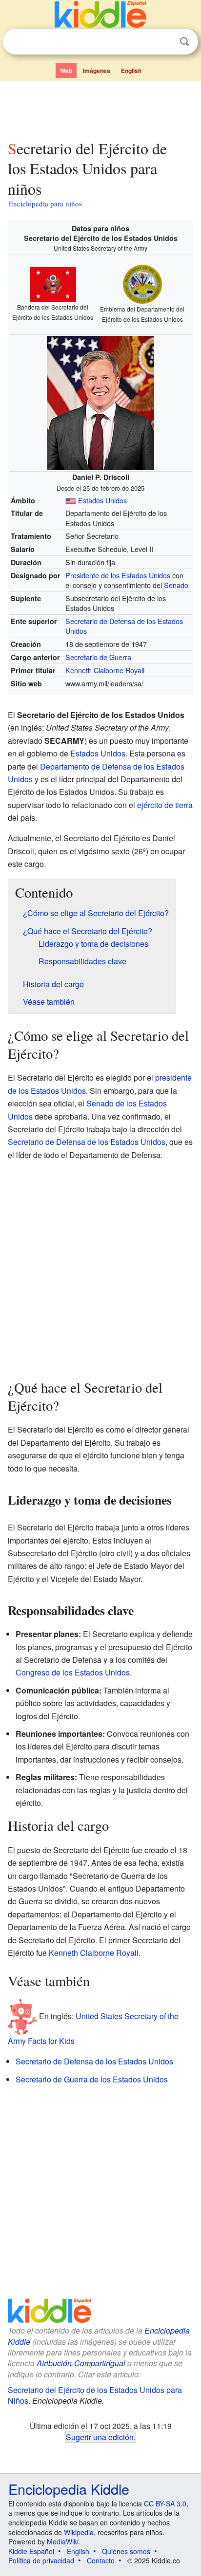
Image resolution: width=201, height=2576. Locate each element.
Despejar (164, 42)
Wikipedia (79, 2532)
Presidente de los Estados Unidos (118, 575)
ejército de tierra (165, 805)
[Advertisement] (100, 109)
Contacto (101, 2560)
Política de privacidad (41, 2560)
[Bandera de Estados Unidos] (71, 500)
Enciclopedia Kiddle (69, 2489)
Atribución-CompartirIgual (81, 2363)
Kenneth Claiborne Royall (105, 670)
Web (66, 71)
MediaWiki (63, 2541)
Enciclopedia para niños (45, 203)
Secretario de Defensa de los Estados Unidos (124, 626)
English (131, 71)
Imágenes (97, 71)
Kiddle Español (31, 2551)
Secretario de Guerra (98, 657)
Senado (176, 585)
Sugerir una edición (100, 2437)
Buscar (184, 42)
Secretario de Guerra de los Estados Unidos (92, 2079)
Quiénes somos (126, 2551)
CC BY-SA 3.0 (165, 2503)
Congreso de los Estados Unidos (73, 1672)
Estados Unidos (102, 500)
